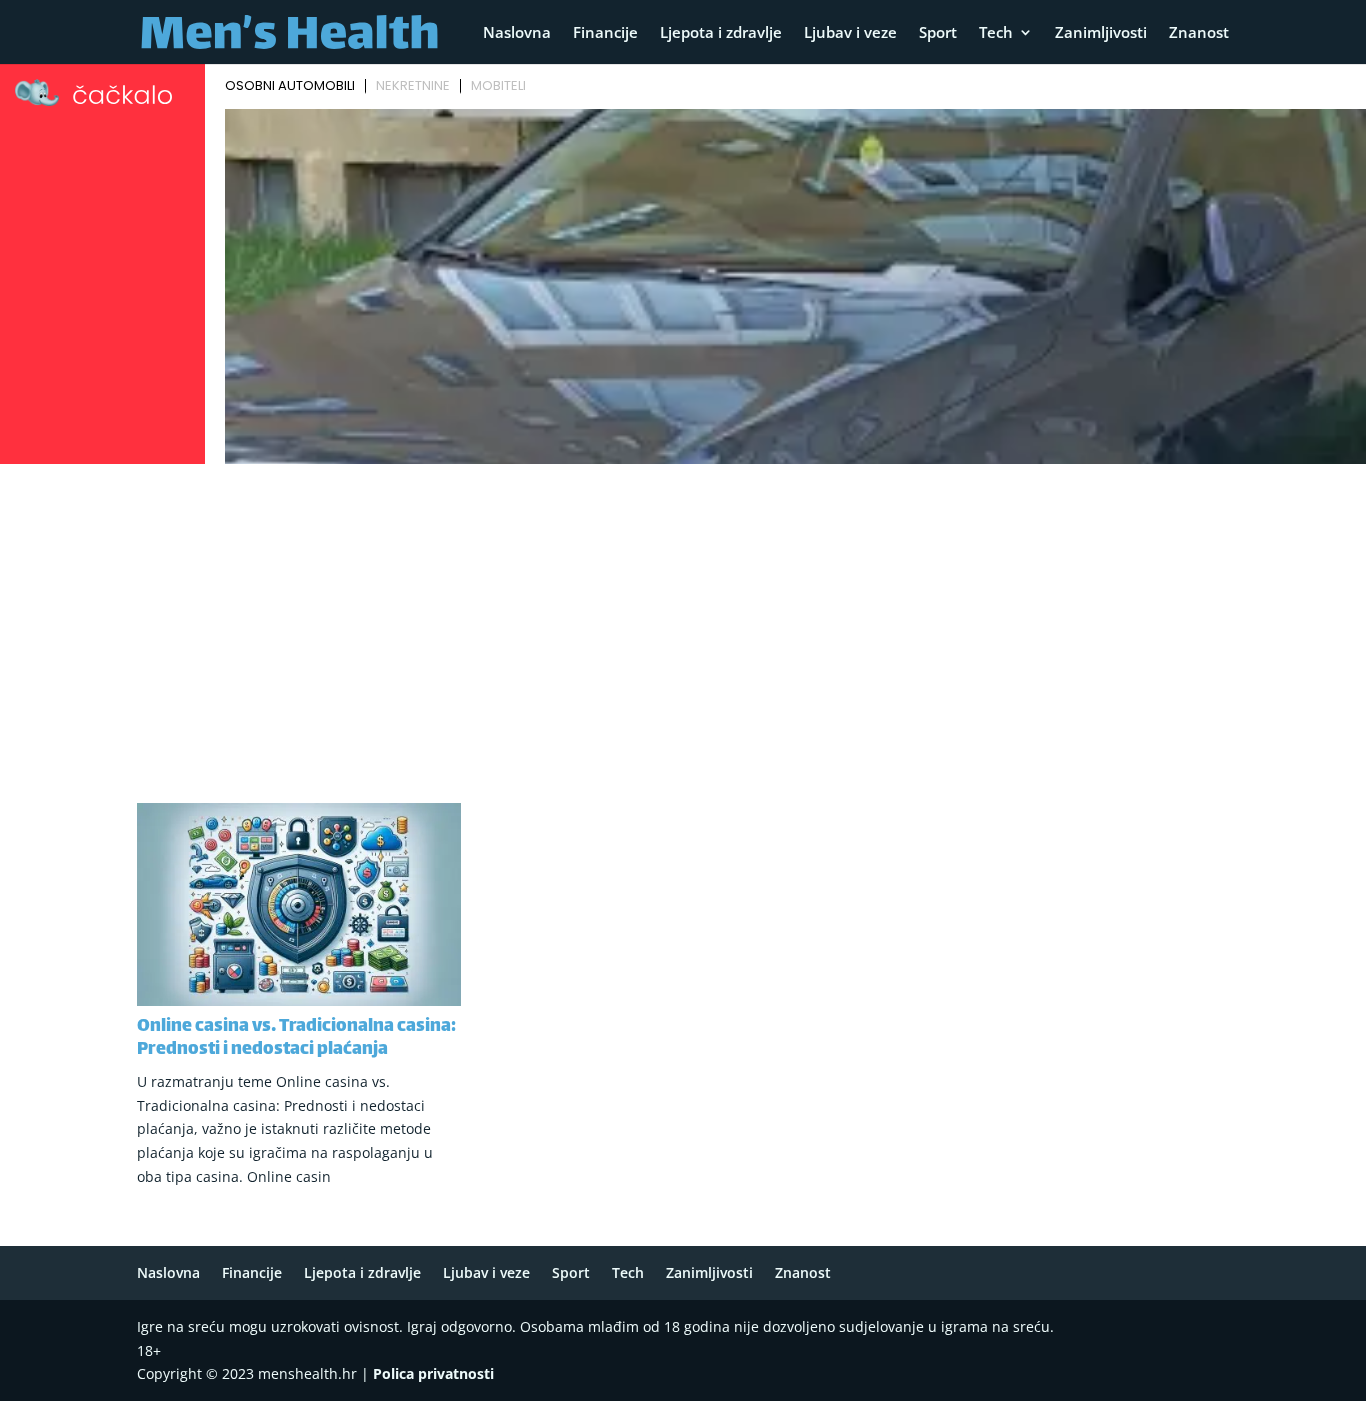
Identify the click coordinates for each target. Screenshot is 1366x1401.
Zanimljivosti (1101, 33)
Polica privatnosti (433, 1373)
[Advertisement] (683, 621)
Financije (605, 33)
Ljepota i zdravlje (721, 33)
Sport (938, 33)
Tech (996, 33)
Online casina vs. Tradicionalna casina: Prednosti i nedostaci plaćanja (296, 1038)
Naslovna (517, 33)
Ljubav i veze (850, 33)
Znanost (1199, 33)
